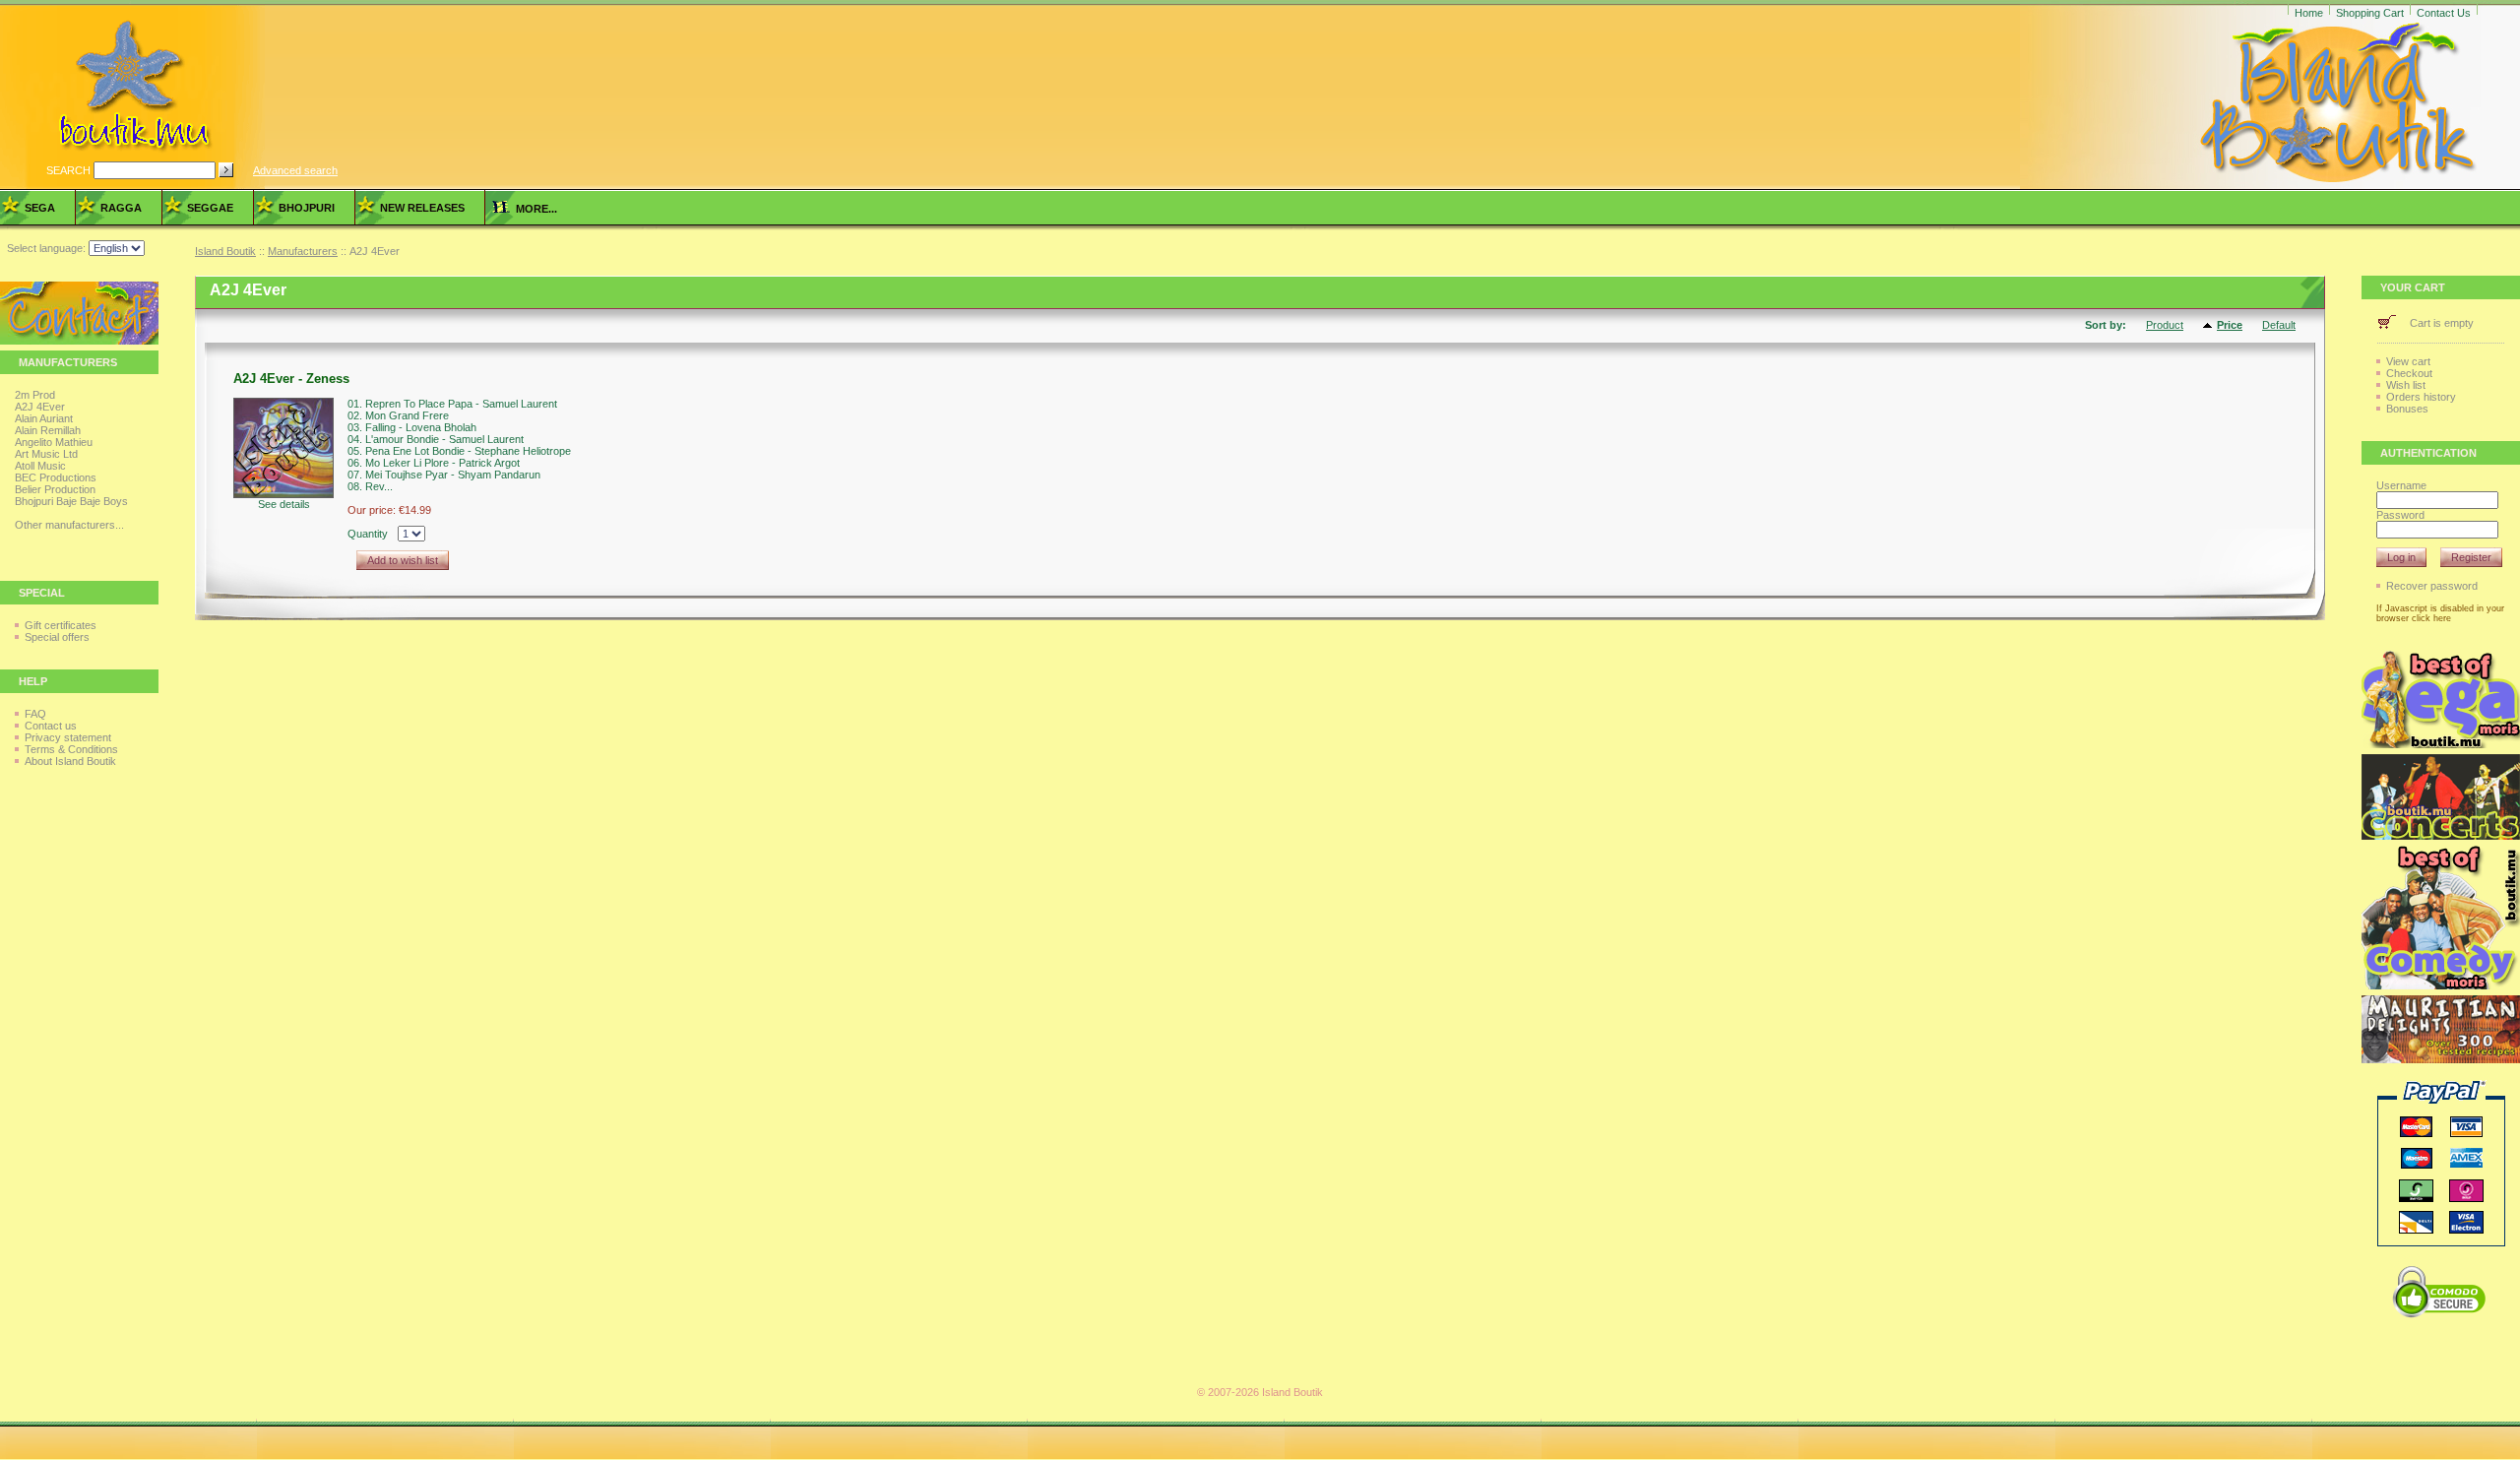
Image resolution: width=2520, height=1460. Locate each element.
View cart (2408, 361)
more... (534, 209)
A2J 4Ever (40, 407)
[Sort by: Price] (2210, 326)
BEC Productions (56, 477)
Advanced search (295, 170)
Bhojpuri (307, 208)
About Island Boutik (70, 761)
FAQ (35, 714)
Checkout (2409, 373)
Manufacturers (303, 251)
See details (284, 504)
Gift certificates (61, 625)
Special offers (57, 637)
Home (2309, 13)
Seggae (210, 208)
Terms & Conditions (71, 749)
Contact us (51, 726)
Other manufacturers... (69, 525)
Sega (40, 208)
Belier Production (55, 489)
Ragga (121, 208)
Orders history (2421, 397)
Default (2279, 325)
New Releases (422, 208)
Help (33, 681)
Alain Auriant (44, 418)
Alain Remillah (48, 430)
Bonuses (2407, 409)
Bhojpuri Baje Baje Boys (71, 501)
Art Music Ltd (46, 454)
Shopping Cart (2370, 13)
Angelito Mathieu (54, 442)
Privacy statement (68, 737)
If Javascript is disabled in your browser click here (2440, 613)
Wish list (2406, 385)
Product (2165, 325)
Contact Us (2444, 13)
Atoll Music (40, 466)
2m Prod (35, 395)
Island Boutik (225, 251)
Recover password (2432, 586)
